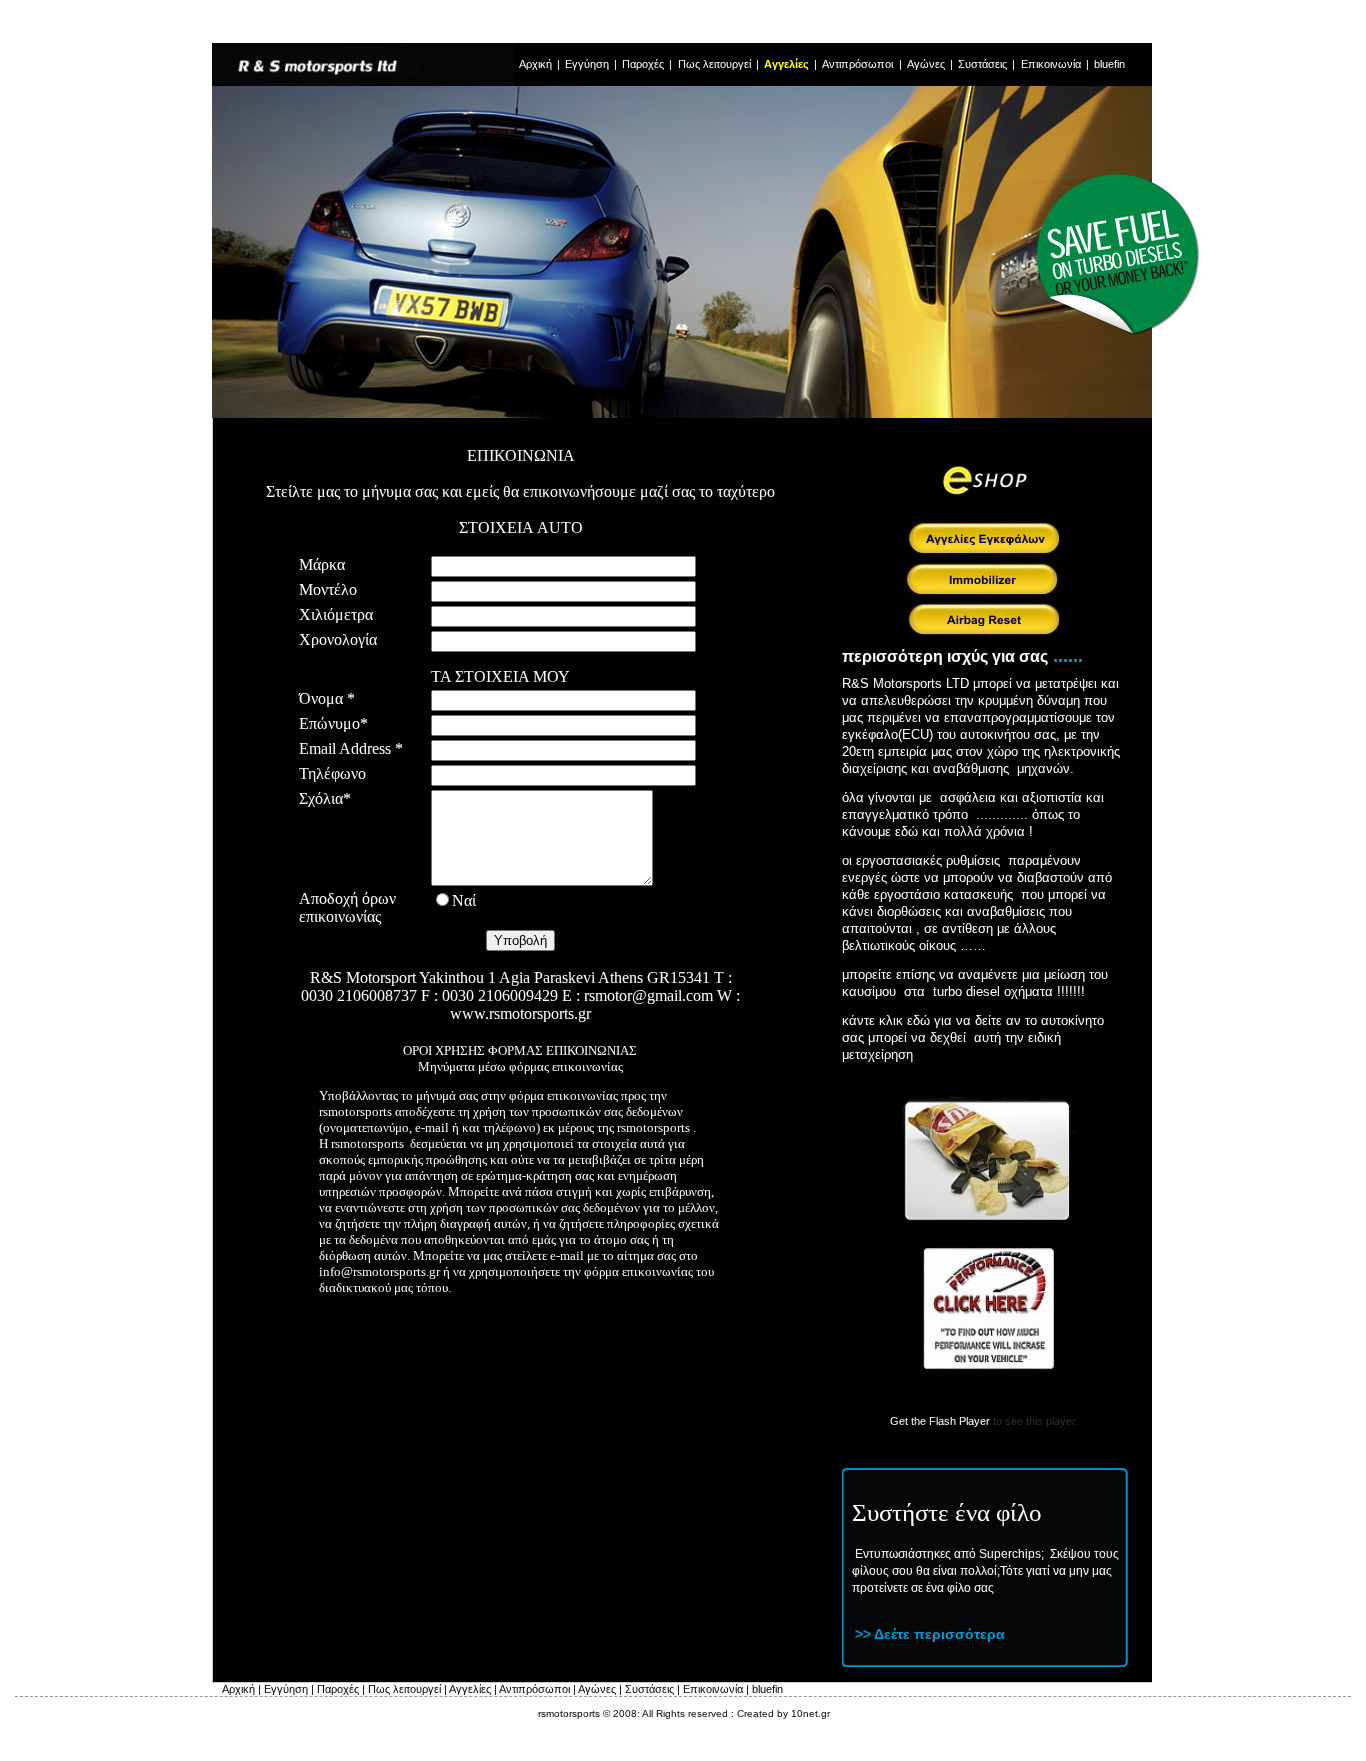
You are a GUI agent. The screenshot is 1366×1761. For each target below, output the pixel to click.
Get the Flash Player (940, 1421)
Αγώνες (926, 64)
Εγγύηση (587, 64)
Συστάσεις (982, 64)
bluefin (1109, 64)
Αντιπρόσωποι (859, 64)
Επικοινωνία (1052, 64)
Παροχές (643, 64)
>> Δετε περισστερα (930, 1634)
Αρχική (535, 64)
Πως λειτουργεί (716, 64)
